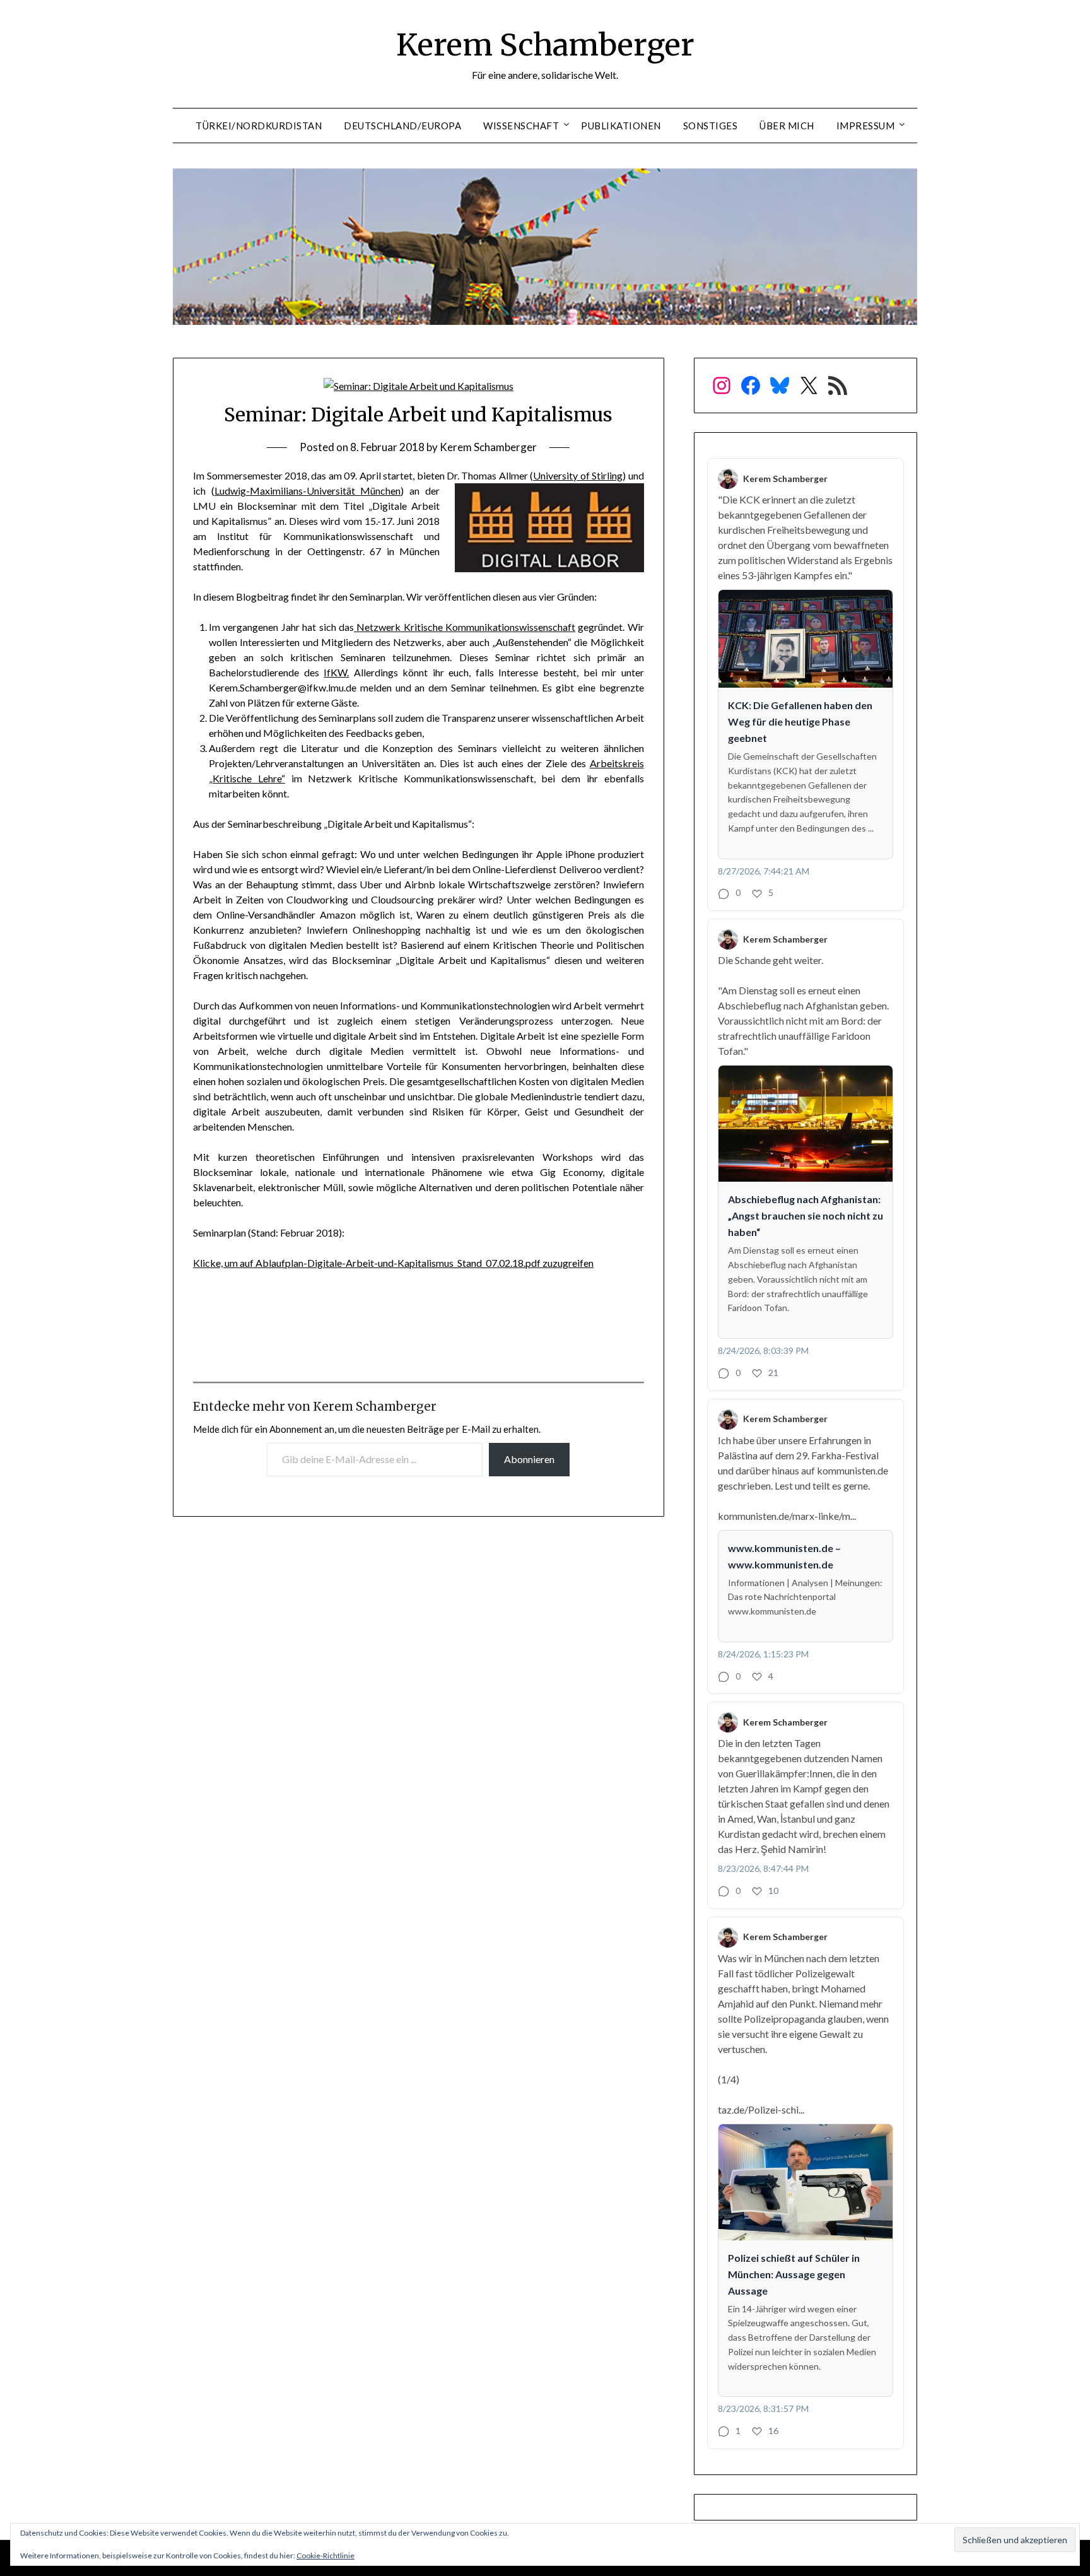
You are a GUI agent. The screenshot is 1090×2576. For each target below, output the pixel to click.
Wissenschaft (521, 126)
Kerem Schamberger (545, 45)
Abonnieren (529, 1459)
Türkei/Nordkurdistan (259, 126)
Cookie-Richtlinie (325, 2555)
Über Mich (787, 126)
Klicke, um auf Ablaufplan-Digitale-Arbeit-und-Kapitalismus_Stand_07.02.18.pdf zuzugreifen (393, 1263)
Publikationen (621, 126)
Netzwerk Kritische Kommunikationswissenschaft (465, 627)
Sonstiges (711, 126)
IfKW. (336, 672)
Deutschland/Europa (402, 126)
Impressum (866, 126)
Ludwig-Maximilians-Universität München (308, 491)
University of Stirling (578, 475)
